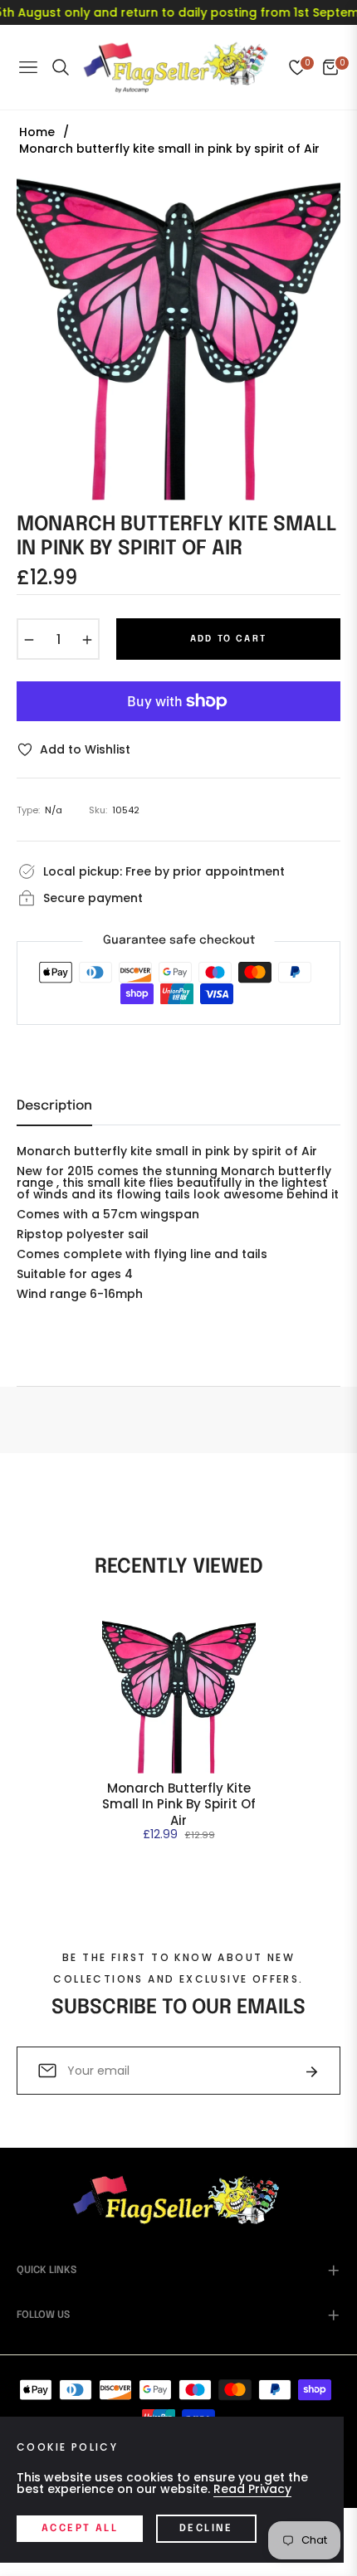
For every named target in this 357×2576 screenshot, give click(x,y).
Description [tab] (54, 1106)
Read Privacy (252, 2489)
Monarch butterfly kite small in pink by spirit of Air (179, 1805)
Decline (206, 2529)
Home (37, 132)
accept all (80, 2529)
